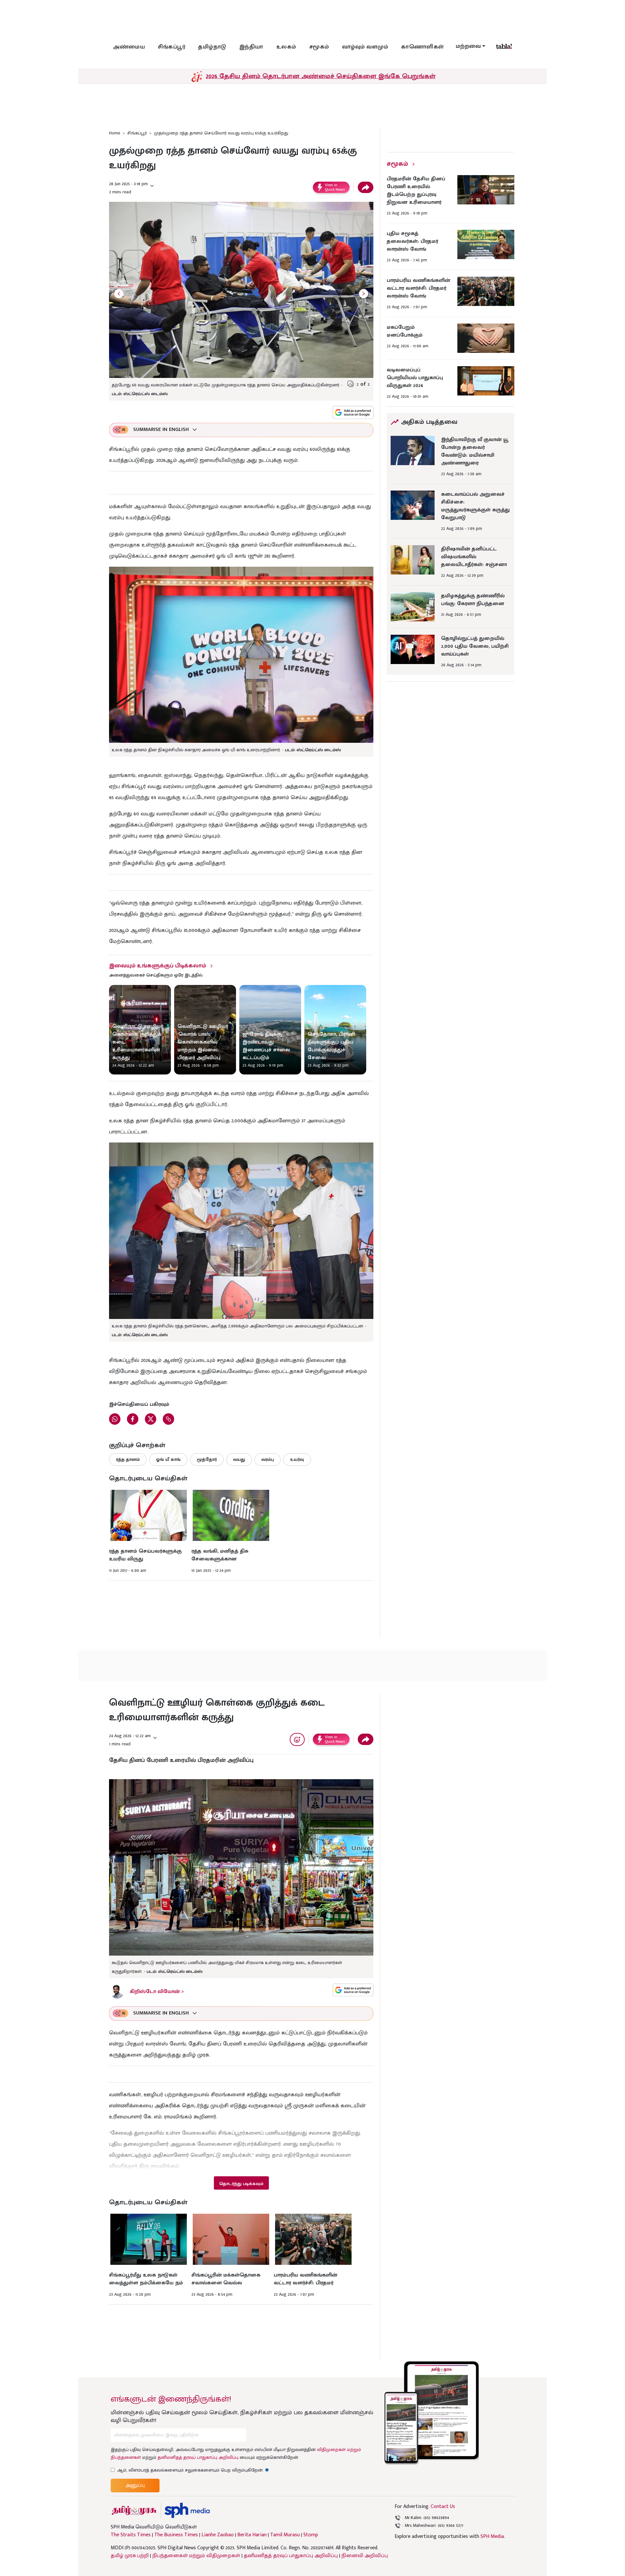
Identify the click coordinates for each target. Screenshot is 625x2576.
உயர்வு (297, 1459)
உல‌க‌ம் (286, 47)
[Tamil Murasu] (134, 2510)
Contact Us (443, 2507)
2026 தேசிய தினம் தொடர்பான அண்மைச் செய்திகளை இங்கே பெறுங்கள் (321, 76)
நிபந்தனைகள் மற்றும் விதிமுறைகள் (196, 2556)
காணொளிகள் (423, 47)
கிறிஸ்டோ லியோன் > (157, 1992)
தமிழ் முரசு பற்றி (130, 2556)
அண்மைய (129, 47)
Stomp (311, 2535)
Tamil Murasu (285, 2535)
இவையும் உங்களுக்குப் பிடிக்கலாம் (158, 966)
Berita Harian (252, 2535)
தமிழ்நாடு (212, 47)
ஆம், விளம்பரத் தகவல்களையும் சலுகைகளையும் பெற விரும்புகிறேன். (193, 2470)
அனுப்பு (135, 2485)
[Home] (187, 2510)
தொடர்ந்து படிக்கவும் (241, 2184)
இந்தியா (251, 47)
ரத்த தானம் (128, 1459)
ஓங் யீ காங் (168, 1459)
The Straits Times (131, 2535)
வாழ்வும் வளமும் (365, 47)
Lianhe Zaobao (218, 2535)
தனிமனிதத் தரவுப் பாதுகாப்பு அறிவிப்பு (198, 2457)
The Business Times (176, 2535)
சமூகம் (319, 47)
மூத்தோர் (207, 1459)
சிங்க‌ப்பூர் (172, 47)
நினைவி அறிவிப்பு (365, 2556)
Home (115, 133)
